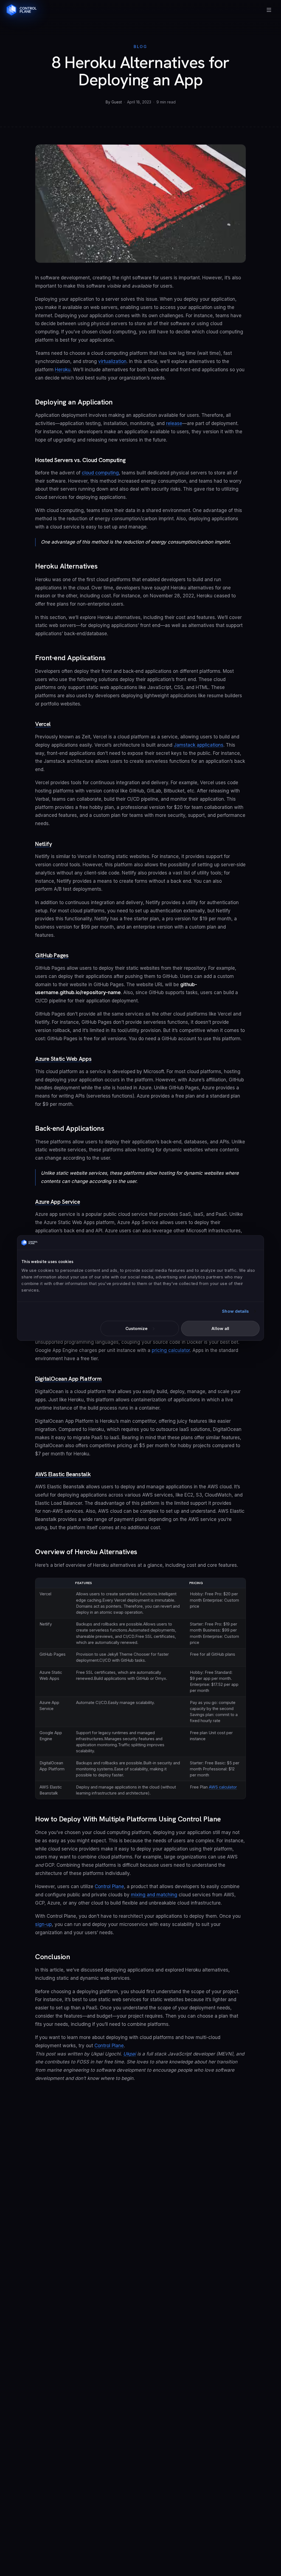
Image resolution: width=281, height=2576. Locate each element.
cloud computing (100, 473)
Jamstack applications (199, 745)
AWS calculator (223, 1787)
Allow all (220, 1328)
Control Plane (109, 1886)
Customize (137, 1328)
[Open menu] (269, 10)
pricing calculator (171, 1350)
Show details (235, 1311)
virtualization (112, 361)
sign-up (43, 1924)
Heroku (63, 370)
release (174, 423)
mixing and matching (154, 1895)
